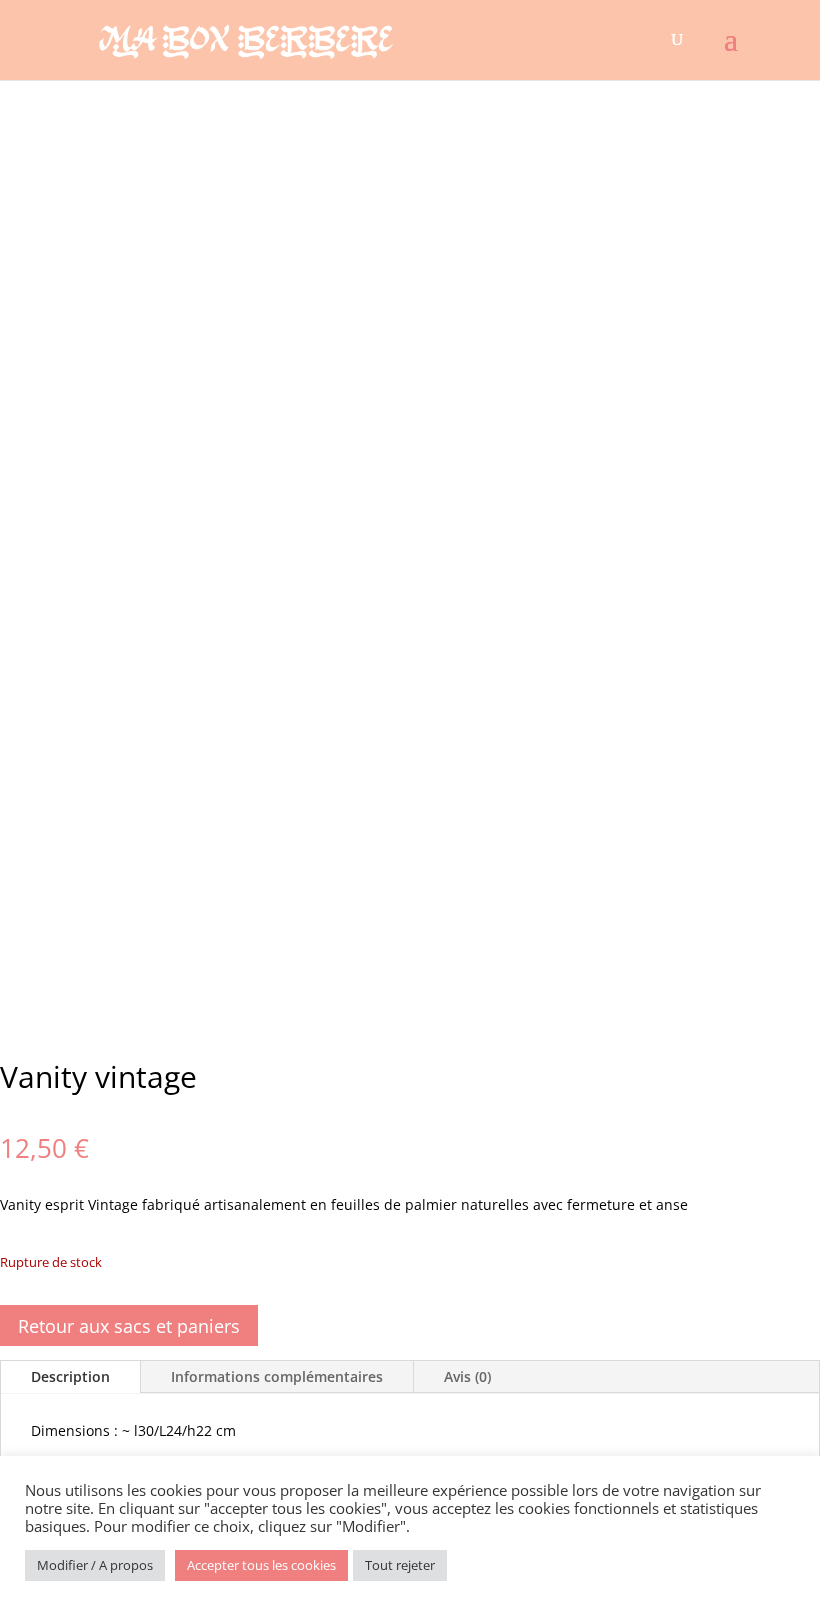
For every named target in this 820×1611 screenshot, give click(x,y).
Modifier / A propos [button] (95, 1565)
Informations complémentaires (277, 1376)
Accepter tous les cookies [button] (261, 1565)
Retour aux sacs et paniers (129, 1326)
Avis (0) (467, 1376)
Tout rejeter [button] (400, 1565)
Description (70, 1376)
